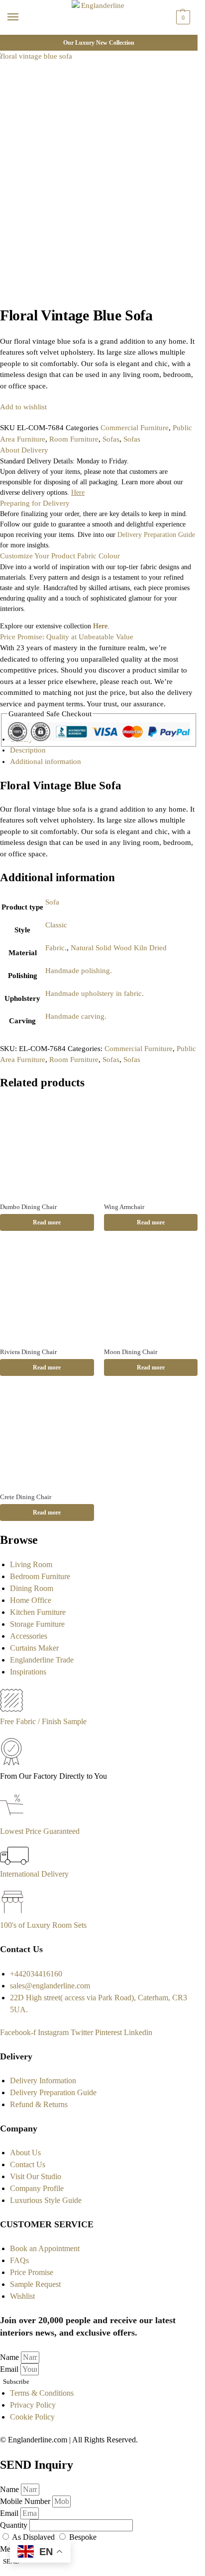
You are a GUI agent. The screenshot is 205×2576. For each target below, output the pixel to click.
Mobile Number (26, 2501)
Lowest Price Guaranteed (40, 1831)
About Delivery (24, 450)
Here (100, 626)
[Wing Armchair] (151, 1148)
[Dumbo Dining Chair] (47, 1148)
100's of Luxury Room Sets (43, 1925)
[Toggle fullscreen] (19, 290)
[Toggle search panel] (10, 41)
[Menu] (22, 17)
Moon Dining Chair (131, 1352)
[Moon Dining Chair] (151, 1293)
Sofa (52, 902)
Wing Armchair (124, 1207)
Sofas (111, 439)
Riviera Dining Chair (28, 1352)
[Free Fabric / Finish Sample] (11, 1709)
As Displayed (34, 2537)
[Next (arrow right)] (11, 301)
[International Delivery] (14, 1862)
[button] (182, 17)
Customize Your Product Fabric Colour (60, 556)
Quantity (15, 2525)
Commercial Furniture (135, 428)
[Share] (11, 290)
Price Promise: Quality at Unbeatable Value (67, 637)
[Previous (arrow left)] (3, 301)
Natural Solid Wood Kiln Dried (119, 948)
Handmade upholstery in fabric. (95, 993)
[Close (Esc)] (3, 290)
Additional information (46, 761)
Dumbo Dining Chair (28, 1207)
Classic (56, 925)
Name (10, 2357)
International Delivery (34, 1874)
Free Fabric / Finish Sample (43, 1721)
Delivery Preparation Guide (156, 535)
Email (10, 2369)
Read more (47, 1222)
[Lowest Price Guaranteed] (14, 1819)
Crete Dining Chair (26, 1497)
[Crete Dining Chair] (47, 1438)
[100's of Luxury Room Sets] (13, 1913)
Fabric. (56, 948)
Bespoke (83, 2537)
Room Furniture (74, 439)
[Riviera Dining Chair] (47, 1293)
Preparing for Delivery (35, 503)
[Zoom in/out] (27, 290)
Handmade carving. (76, 1016)
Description (28, 750)
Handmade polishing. (79, 971)
